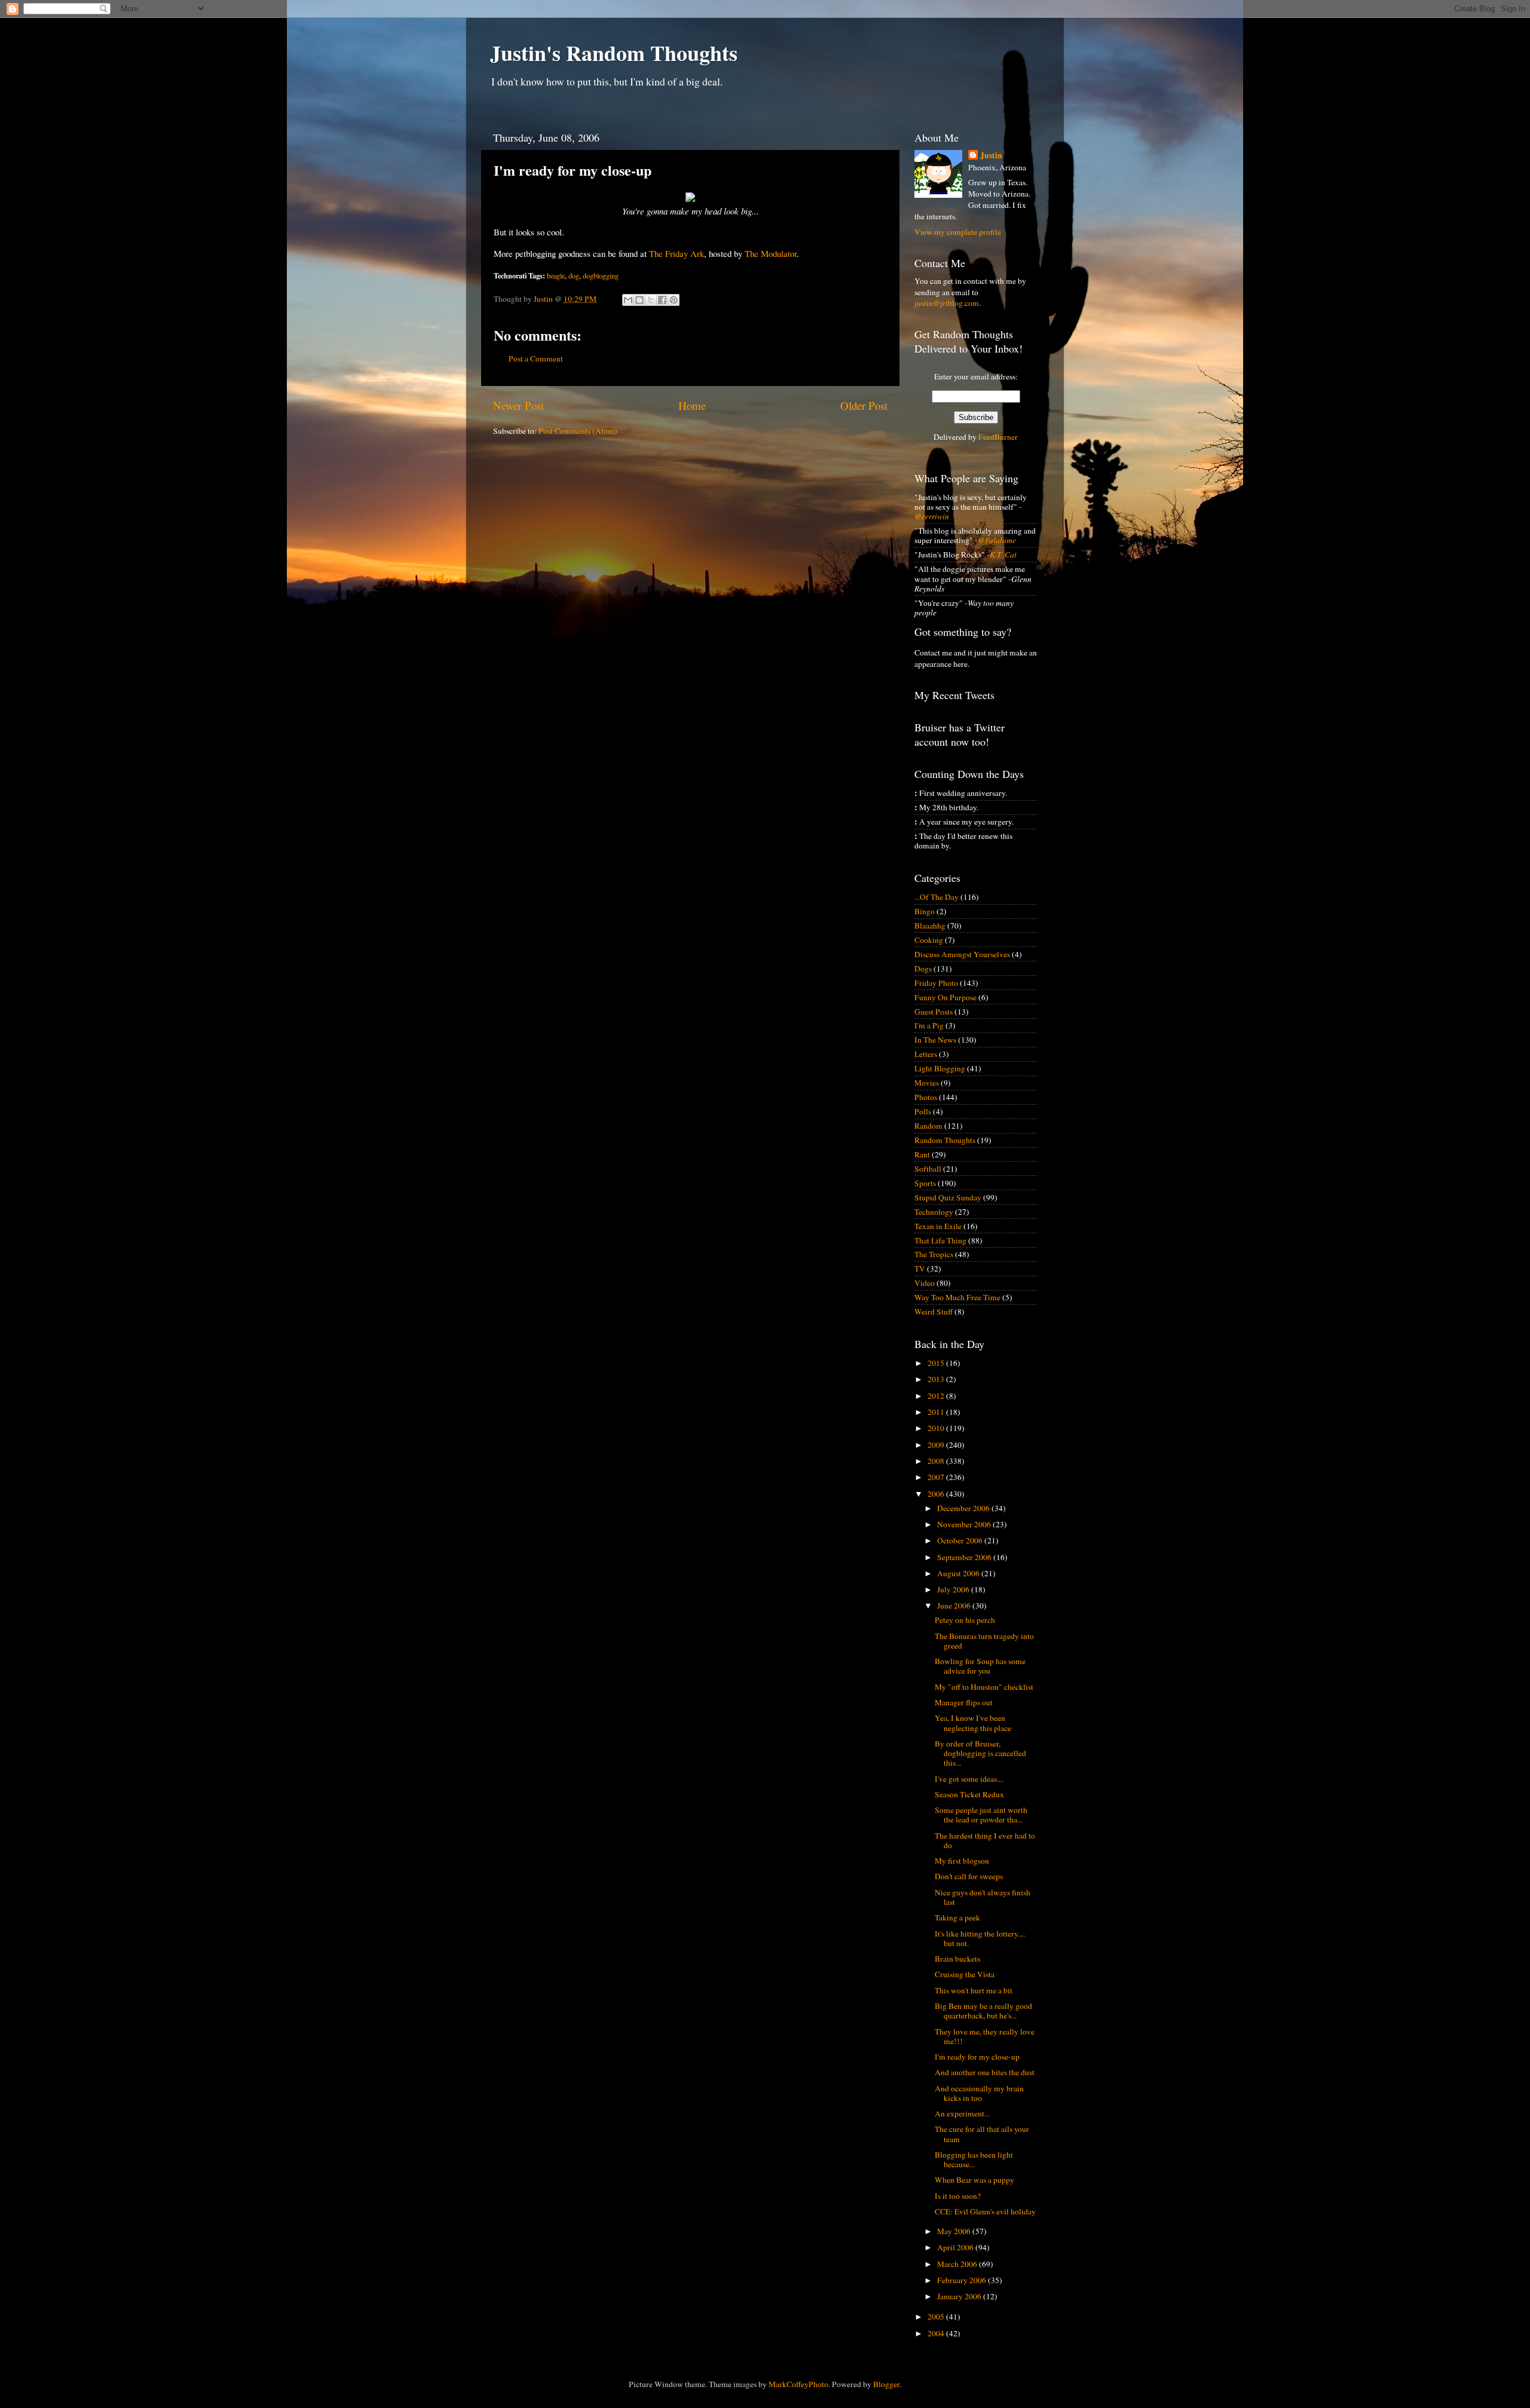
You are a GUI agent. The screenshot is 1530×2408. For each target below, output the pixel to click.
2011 (937, 1412)
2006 (937, 1494)
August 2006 (959, 1573)
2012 (937, 1396)
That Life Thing (940, 1240)
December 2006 (964, 1508)
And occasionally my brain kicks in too (979, 2093)
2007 (937, 1477)
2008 (937, 1461)
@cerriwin (932, 516)
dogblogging (601, 275)
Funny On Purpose (945, 997)
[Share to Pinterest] (674, 300)
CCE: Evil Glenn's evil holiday (985, 2211)
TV (920, 1269)
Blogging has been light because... (974, 2159)
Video (925, 1283)
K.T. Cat (1003, 554)
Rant (922, 1154)
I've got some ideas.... (969, 1779)
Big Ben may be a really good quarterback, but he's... (983, 2011)
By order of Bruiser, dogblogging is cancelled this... (980, 1753)
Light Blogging (940, 1068)
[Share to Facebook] (662, 300)
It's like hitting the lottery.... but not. (980, 1938)
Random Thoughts (945, 1140)
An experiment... (962, 2113)
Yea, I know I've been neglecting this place (973, 1723)
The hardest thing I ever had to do (985, 1840)
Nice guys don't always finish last (983, 1897)
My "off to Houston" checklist (984, 1687)
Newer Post (518, 405)
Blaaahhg (930, 926)
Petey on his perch (965, 1620)
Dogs (923, 969)
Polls (923, 1111)
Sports (925, 1183)
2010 (937, 1428)
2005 (937, 2317)
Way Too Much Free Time (957, 1297)
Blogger (886, 2384)
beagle (556, 275)
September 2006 (965, 1557)
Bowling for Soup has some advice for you (980, 1666)
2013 (937, 1379)
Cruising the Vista (965, 1974)
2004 (937, 2333)
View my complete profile (958, 232)
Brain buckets (957, 1959)
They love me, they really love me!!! (985, 2036)
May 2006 (955, 2231)
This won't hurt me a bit (974, 1990)
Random (928, 1126)
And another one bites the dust (985, 2072)
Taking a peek (957, 1917)
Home (692, 405)
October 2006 (961, 1540)
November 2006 (965, 1524)
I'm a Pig (929, 1025)
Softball (928, 1169)
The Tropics (934, 1254)
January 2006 (960, 2296)
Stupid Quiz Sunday (948, 1197)
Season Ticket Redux (969, 1794)
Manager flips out (964, 1702)
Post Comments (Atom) (578, 431)
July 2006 (954, 1589)
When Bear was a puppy (974, 2180)
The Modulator (771, 253)
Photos (926, 1097)
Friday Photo (936, 983)
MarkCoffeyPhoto (798, 2384)
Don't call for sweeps (969, 1876)
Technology (934, 1212)
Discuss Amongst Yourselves (962, 954)
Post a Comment (536, 359)
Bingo (925, 911)
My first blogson (962, 1861)
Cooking (929, 940)
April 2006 (956, 2247)
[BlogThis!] (639, 300)
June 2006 (955, 1606)
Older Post (864, 405)
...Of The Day (937, 897)
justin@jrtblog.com (947, 303)
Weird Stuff (934, 1312)
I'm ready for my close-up (977, 2057)
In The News (935, 1040)
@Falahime (997, 540)
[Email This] (628, 300)
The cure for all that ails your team (982, 2134)
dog (574, 275)
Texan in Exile (938, 1226)
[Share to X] (651, 300)
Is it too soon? (958, 2196)
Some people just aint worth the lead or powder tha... (981, 1815)
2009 (937, 1445)
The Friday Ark (677, 253)
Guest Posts (934, 1012)
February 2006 (963, 2280)
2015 (937, 1363)
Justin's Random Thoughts (614, 53)
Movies (927, 1083)
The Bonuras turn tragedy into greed (984, 1641)
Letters (926, 1054)
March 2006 (958, 2264)
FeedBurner (998, 437)
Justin (991, 156)
